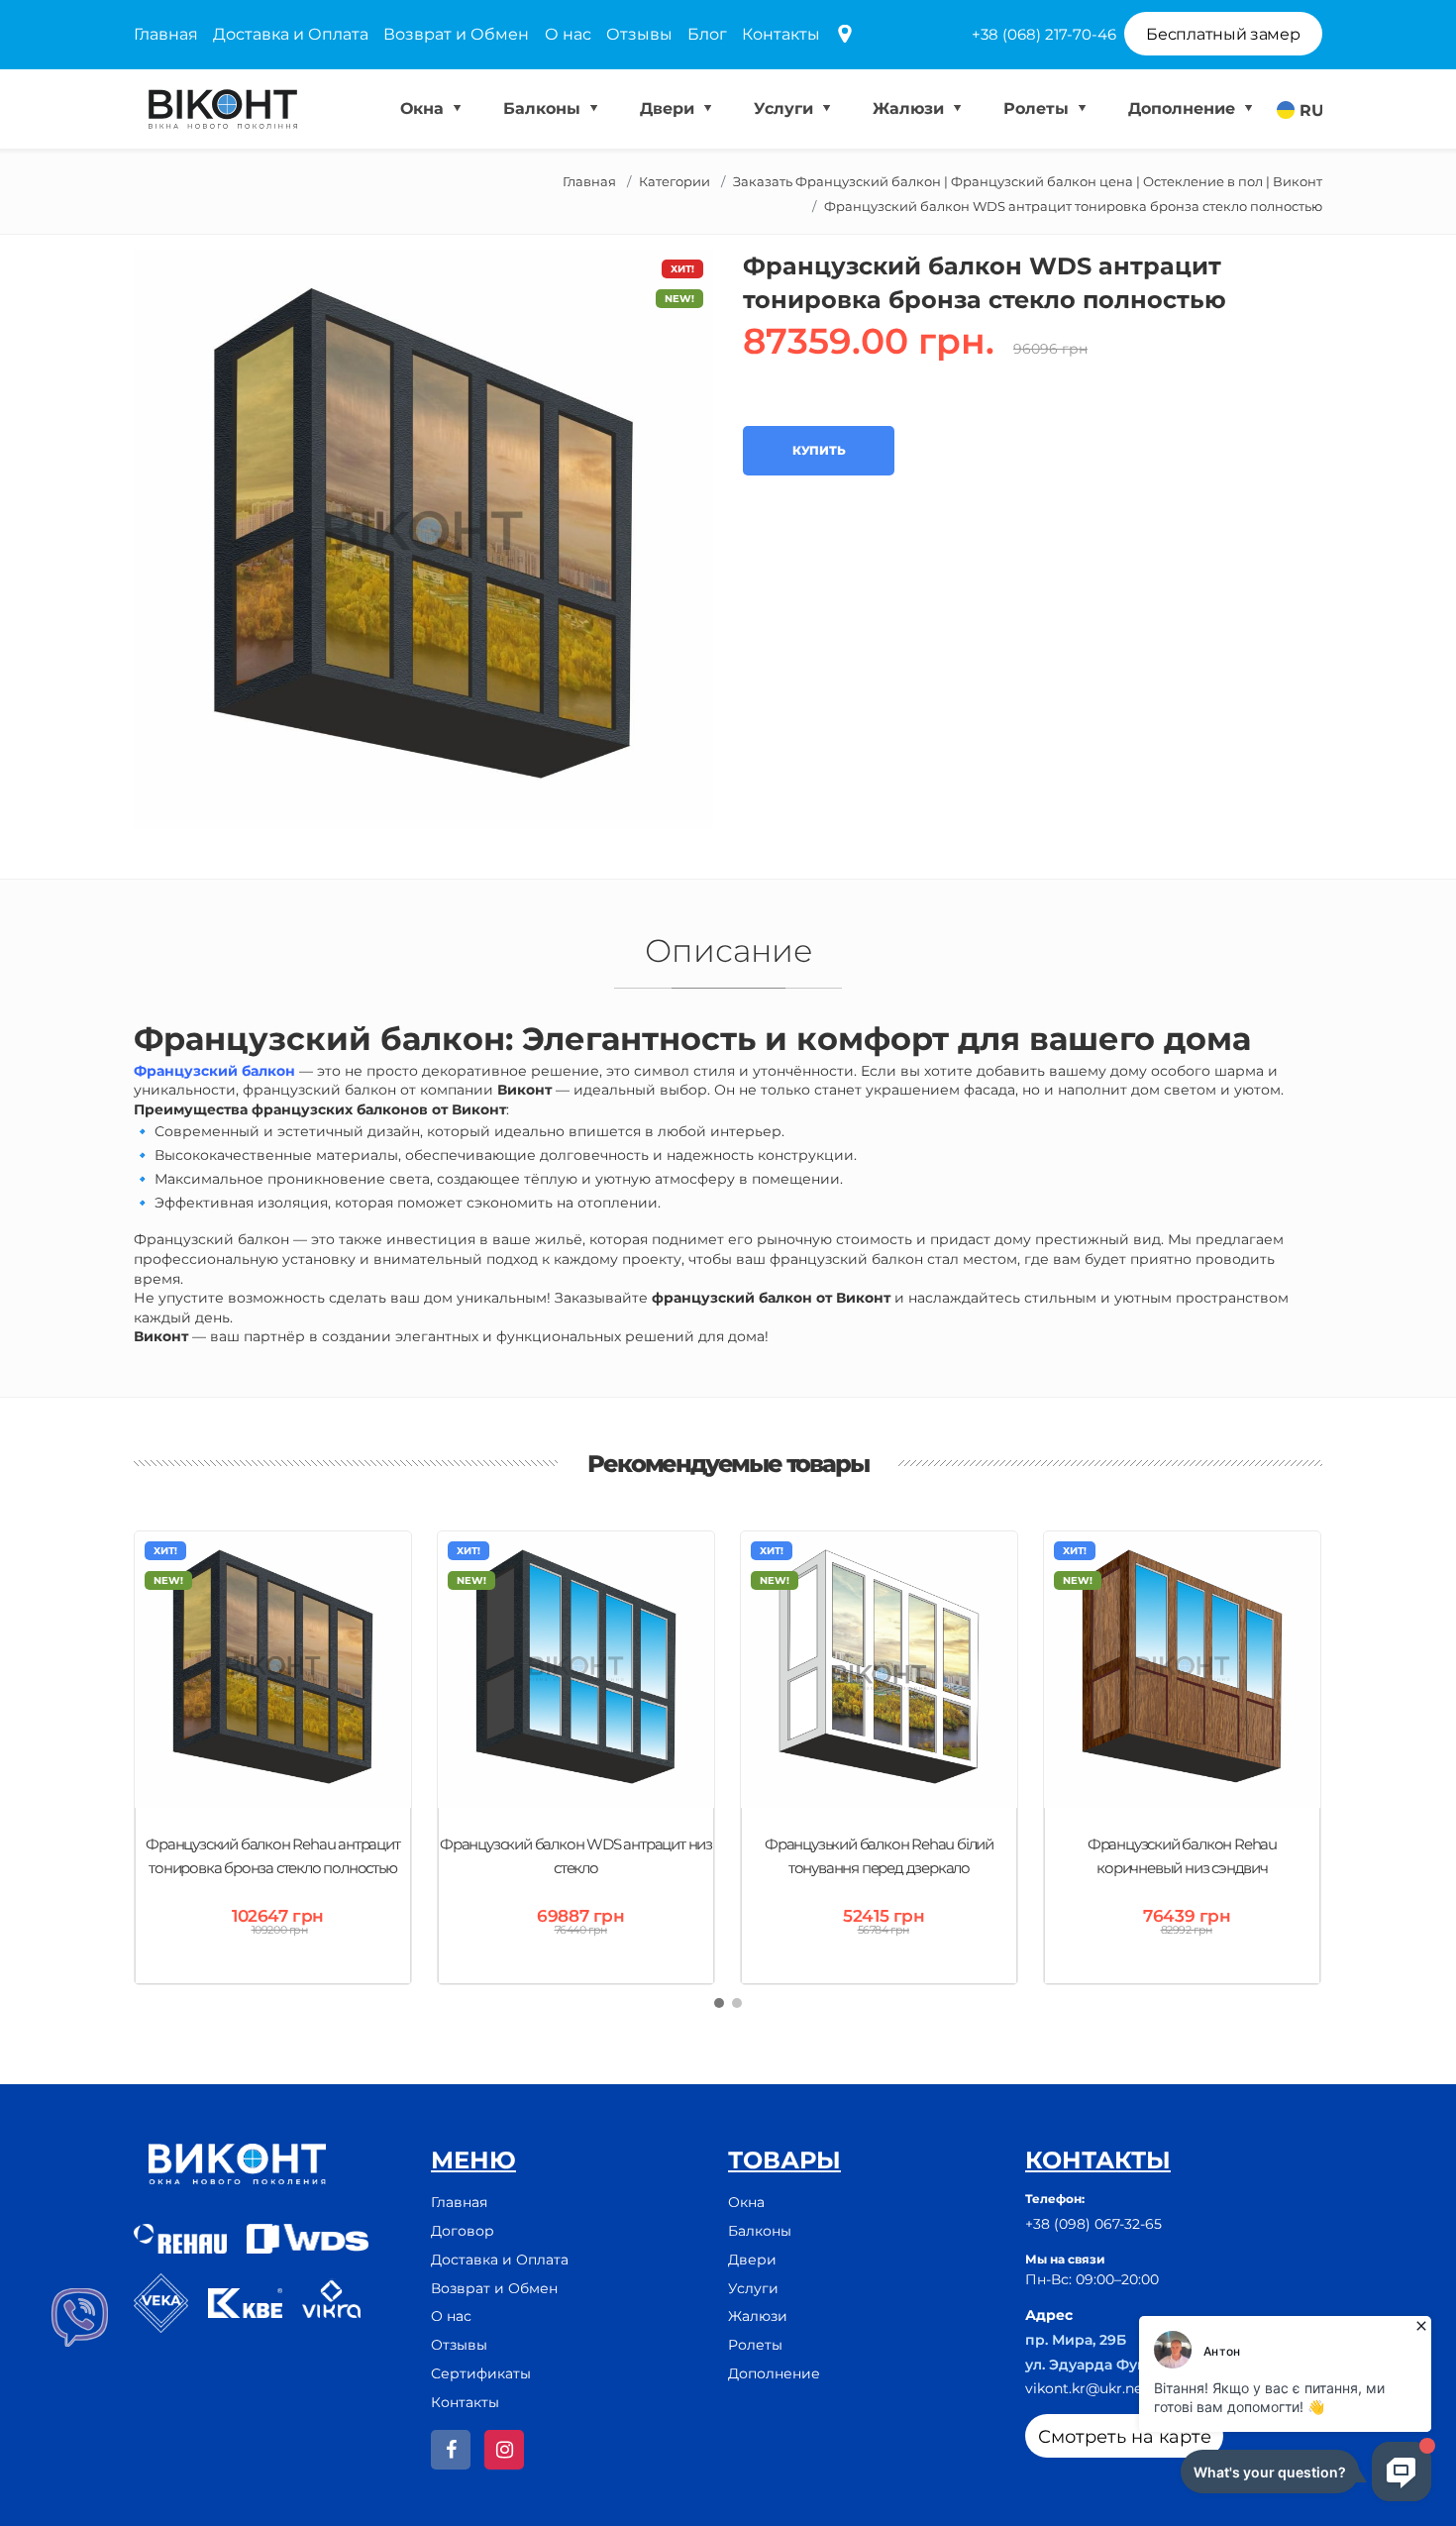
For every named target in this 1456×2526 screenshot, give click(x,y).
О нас (568, 34)
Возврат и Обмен (456, 34)
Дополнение (1184, 108)
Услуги (786, 108)
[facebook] (451, 2450)
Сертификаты (481, 2373)
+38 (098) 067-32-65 (1093, 2224)
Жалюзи (911, 108)
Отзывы (639, 34)
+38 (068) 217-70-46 (1044, 34)
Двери (670, 108)
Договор (463, 2231)
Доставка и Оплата (291, 34)
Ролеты (1039, 108)
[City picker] (845, 35)
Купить (819, 450)
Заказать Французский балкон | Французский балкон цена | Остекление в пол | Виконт (1028, 181)
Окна (424, 108)
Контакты (781, 34)
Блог (707, 34)
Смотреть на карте (1125, 2437)
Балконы (544, 108)
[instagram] (504, 2450)
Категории (675, 181)
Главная (166, 34)
